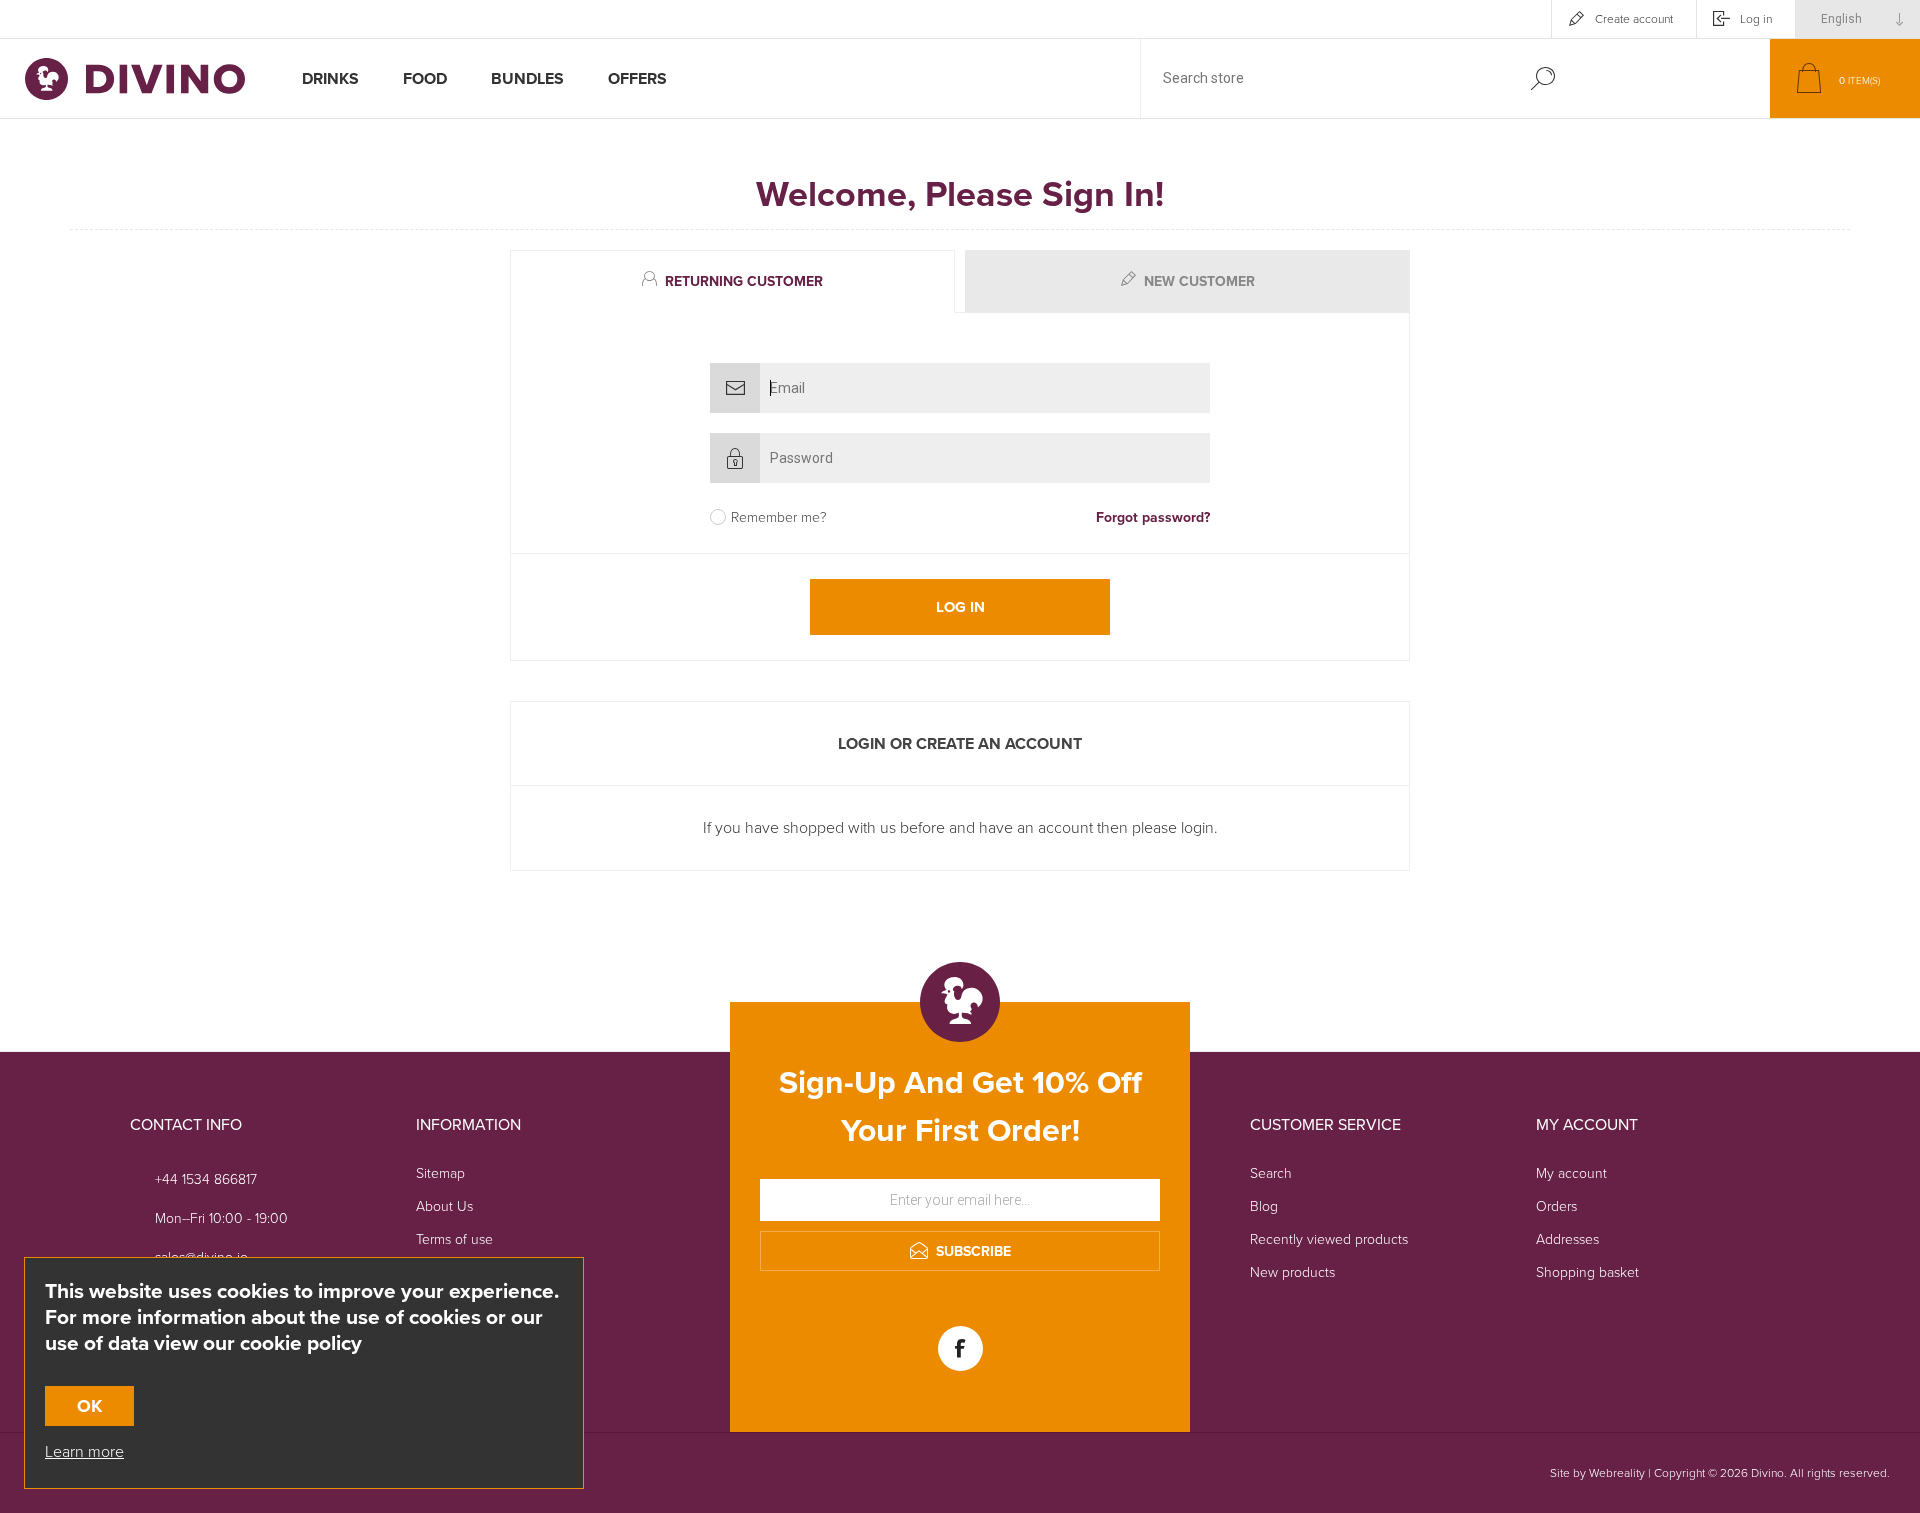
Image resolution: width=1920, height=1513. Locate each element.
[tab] (735, 281)
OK (89, 1406)
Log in (1756, 19)
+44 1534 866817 (206, 1179)
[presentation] (732, 281)
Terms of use (454, 1239)
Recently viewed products (1329, 1239)
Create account (1634, 19)
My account (1571, 1173)
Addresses (1567, 1239)
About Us (444, 1206)
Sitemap (440, 1173)
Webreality (1617, 1473)
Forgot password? (1153, 517)
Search (1542, 78)
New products (1292, 1272)
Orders (1556, 1206)
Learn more (84, 1451)
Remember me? (779, 517)
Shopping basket (1587, 1272)
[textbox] (1323, 78)
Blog (1264, 1206)
